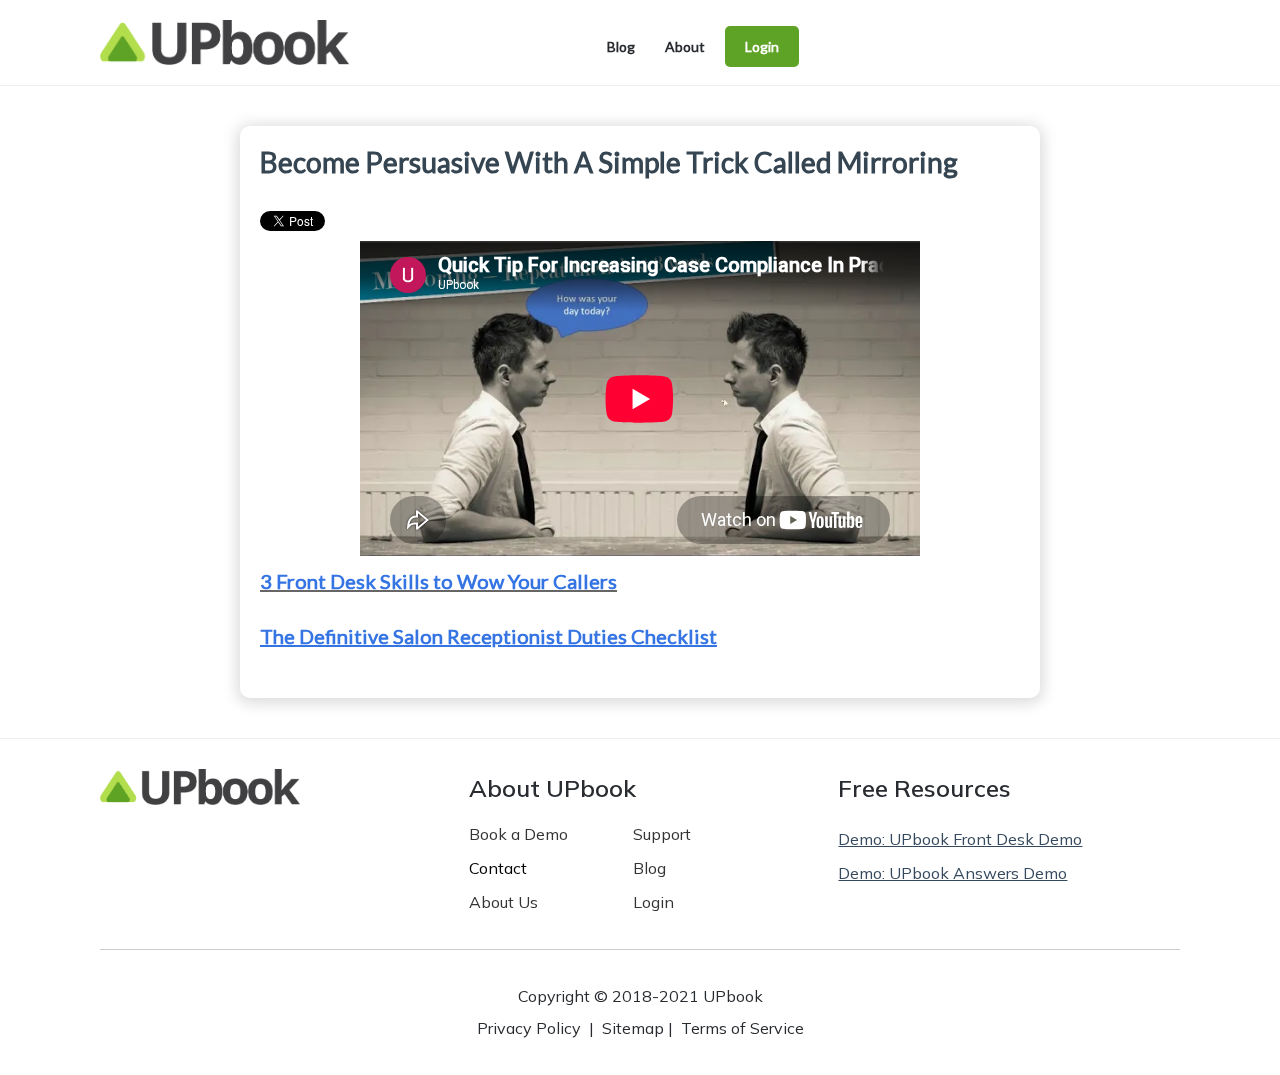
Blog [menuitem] (621, 46)
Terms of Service (742, 1028)
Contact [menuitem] (498, 868)
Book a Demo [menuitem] (518, 834)
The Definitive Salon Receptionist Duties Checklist (488, 636)
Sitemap (633, 1028)
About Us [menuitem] (503, 902)
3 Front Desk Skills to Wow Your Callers (438, 581)
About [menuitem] (685, 46)
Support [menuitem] (662, 834)
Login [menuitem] (762, 46)
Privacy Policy (529, 1028)
